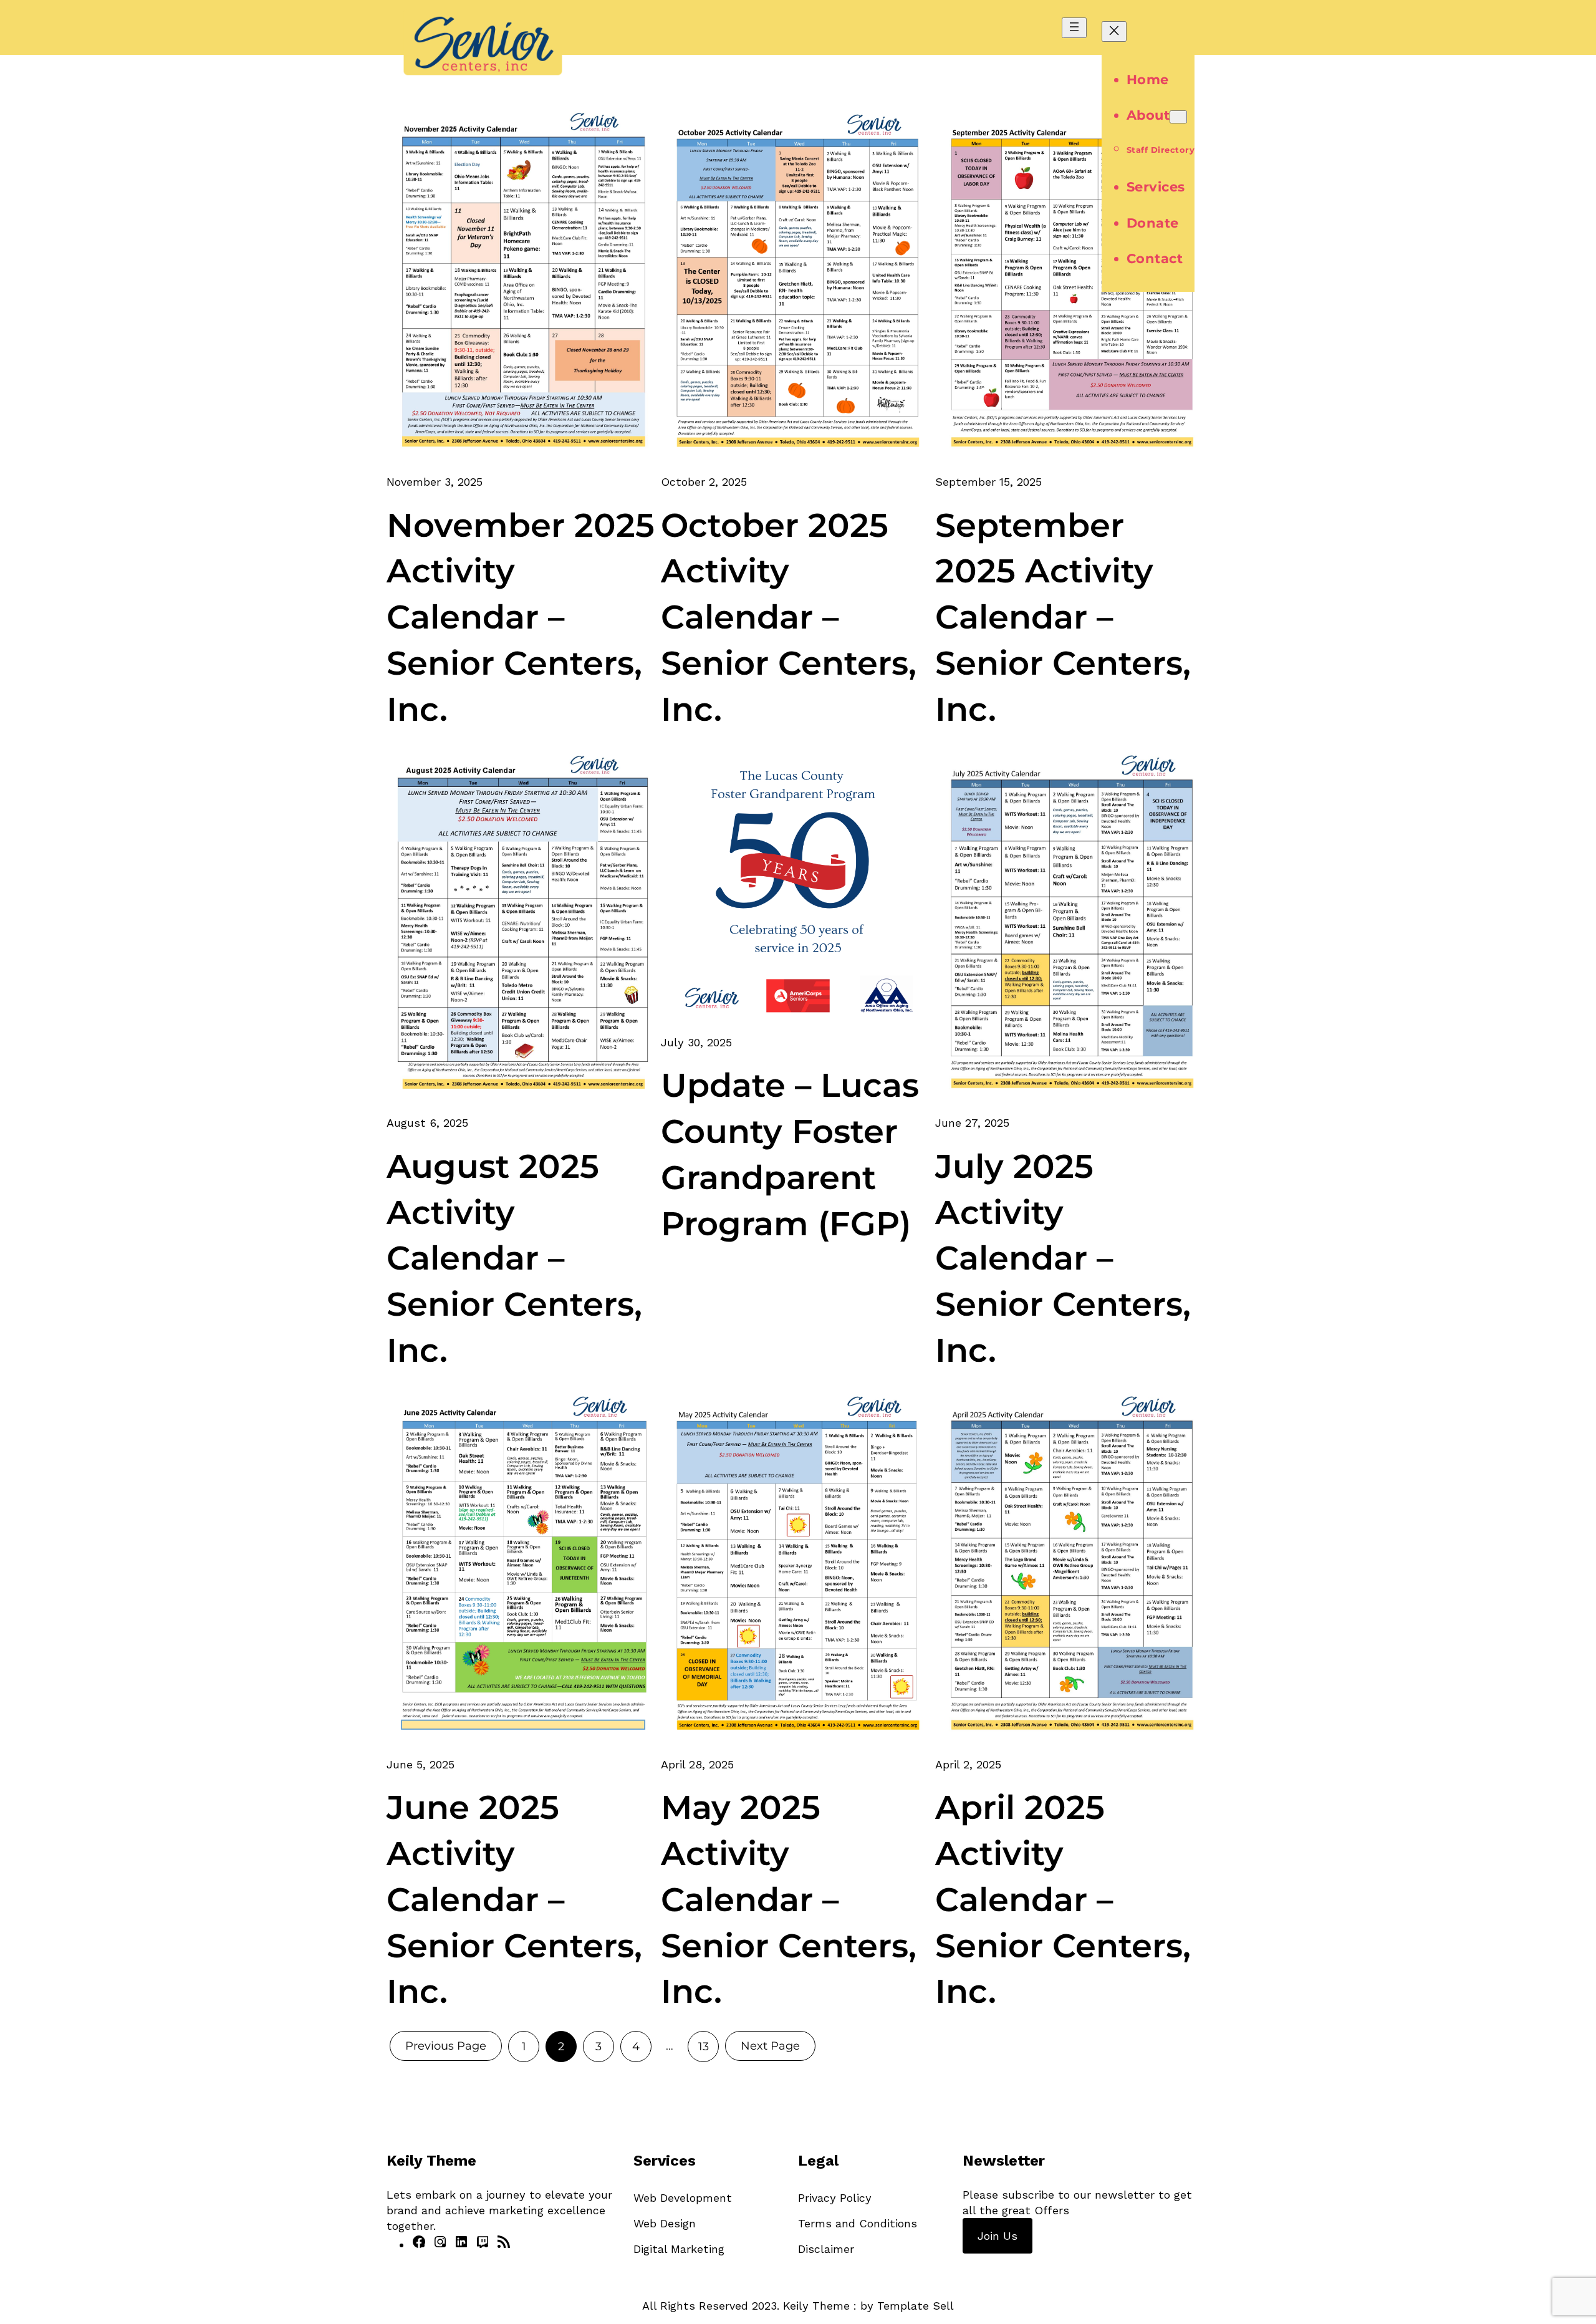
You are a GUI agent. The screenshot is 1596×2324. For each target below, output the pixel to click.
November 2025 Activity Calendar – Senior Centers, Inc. (521, 617)
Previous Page (446, 2046)
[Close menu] (1114, 31)
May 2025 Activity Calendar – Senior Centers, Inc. (789, 1899)
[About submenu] (1178, 117)
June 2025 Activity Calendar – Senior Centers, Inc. (514, 1899)
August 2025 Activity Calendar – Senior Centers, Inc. (514, 1258)
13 (704, 2047)
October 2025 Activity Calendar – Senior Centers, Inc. (789, 617)
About (1148, 115)
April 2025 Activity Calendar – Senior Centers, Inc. (1063, 1899)
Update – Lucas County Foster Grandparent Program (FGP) (790, 1154)
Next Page (770, 2046)
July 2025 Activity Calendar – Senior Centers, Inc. (1063, 1258)
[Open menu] (1074, 28)
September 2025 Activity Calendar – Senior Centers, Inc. (1063, 617)
